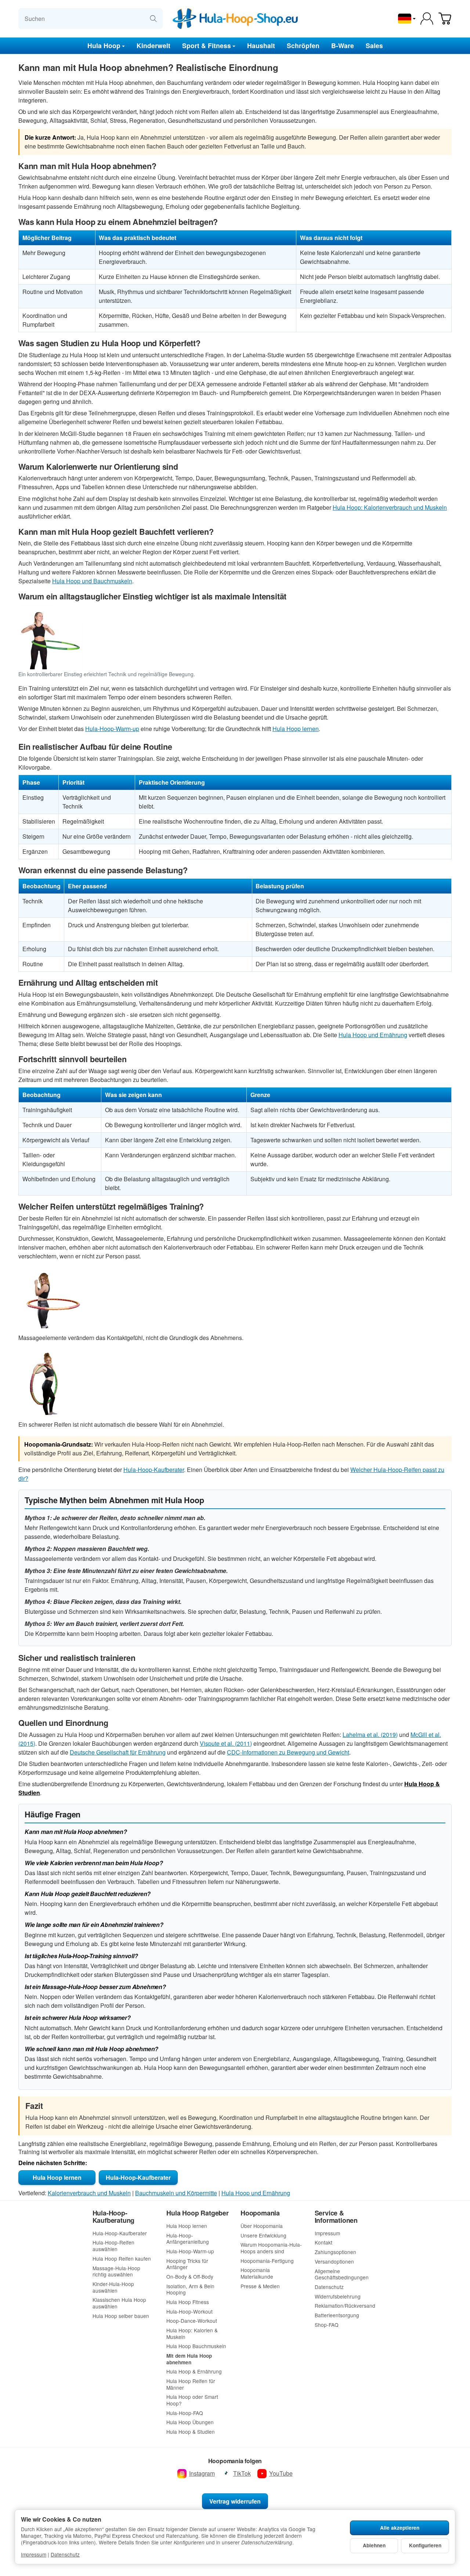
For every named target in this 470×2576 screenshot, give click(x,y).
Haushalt (261, 45)
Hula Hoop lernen (296, 729)
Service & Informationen (336, 2217)
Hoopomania (260, 2213)
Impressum (34, 2554)
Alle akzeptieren (400, 2528)
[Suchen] (153, 19)
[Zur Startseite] (235, 19)
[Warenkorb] (445, 19)
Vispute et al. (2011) (226, 1743)
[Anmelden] (427, 19)
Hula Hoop (104, 45)
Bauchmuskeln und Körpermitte (176, 2193)
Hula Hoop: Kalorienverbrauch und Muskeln (390, 507)
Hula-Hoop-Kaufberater (154, 1470)
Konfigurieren (425, 2545)
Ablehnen (374, 2545)
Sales (374, 45)
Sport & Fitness (207, 45)
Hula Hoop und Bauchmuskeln (92, 581)
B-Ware (343, 45)
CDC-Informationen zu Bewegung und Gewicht (288, 1752)
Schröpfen (303, 45)
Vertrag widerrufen (235, 2501)
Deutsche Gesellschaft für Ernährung (118, 1752)
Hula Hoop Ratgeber (197, 2213)
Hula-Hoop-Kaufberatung (114, 2217)
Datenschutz (65, 2554)
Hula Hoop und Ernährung (373, 1035)
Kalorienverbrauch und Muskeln (89, 2193)
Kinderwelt (153, 45)
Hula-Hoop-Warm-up (112, 729)
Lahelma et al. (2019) (370, 1735)
